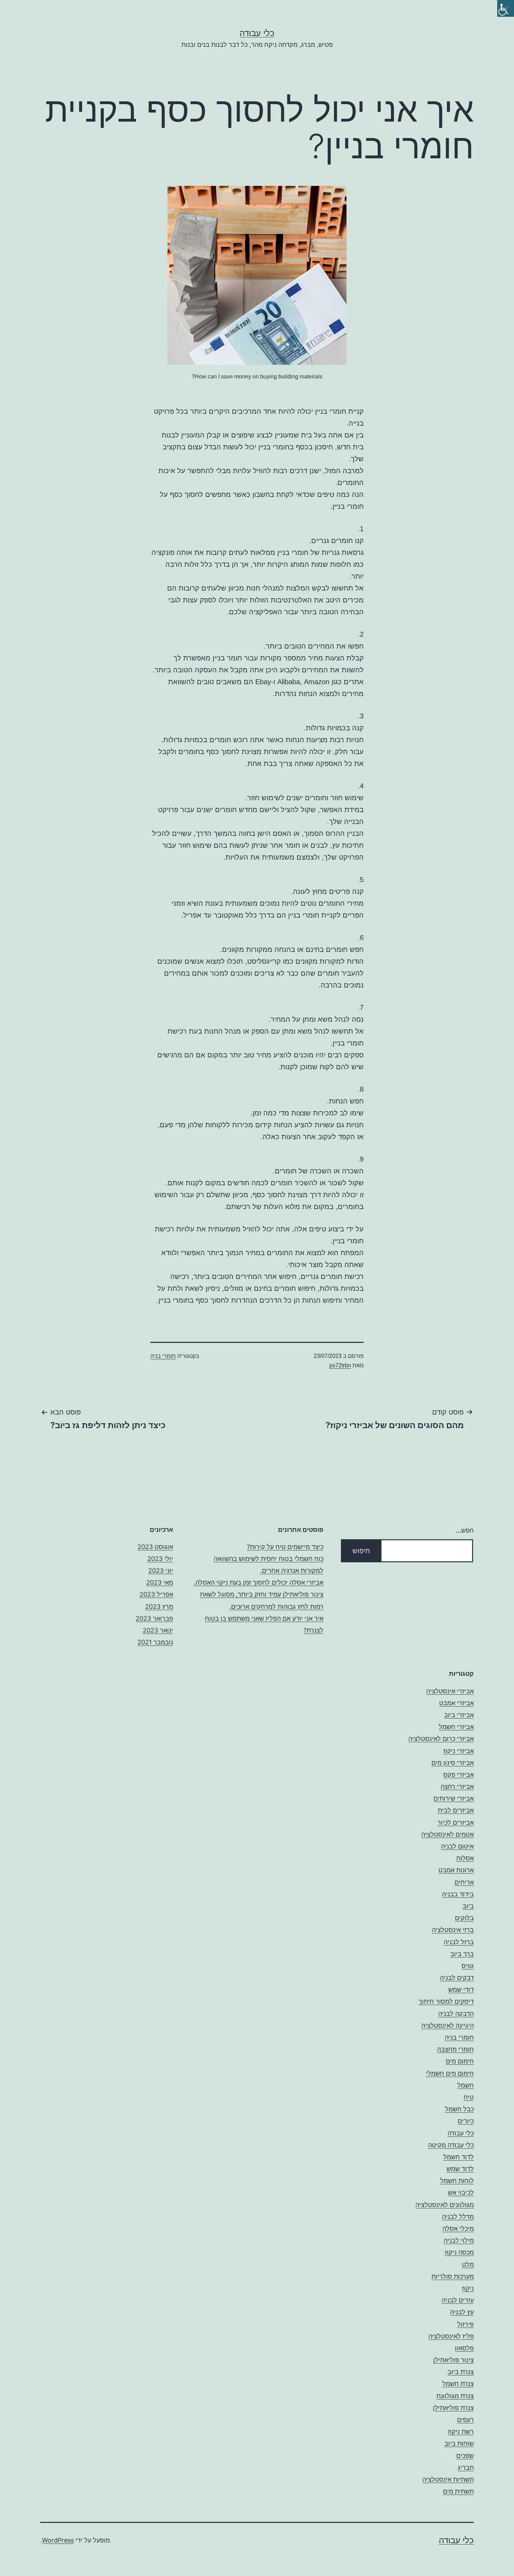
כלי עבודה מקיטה (451, 2145)
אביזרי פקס (459, 1775)
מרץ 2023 (159, 1607)
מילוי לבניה (459, 2240)
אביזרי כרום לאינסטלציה (441, 1739)
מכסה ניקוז (459, 2252)
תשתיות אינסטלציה (448, 2479)
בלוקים (464, 1918)
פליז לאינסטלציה (451, 2336)
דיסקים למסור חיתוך (446, 2001)
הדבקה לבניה (456, 2014)
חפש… (465, 1530)
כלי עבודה (257, 33)
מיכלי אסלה (458, 2228)
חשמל (466, 2085)
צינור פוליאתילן (454, 2360)
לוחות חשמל (457, 2181)
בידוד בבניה (458, 1894)
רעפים (465, 2420)
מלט (468, 2264)
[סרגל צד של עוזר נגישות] (506, 8)
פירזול (466, 2324)
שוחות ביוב (459, 2443)
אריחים (464, 1882)
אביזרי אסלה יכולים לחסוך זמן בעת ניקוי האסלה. (259, 1582)
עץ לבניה (462, 2312)
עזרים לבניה (458, 2300)
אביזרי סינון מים (453, 1763)
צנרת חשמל (458, 2384)
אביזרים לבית (456, 1810)
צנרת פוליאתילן (453, 2408)
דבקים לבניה (457, 1978)
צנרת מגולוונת (455, 2396)
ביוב (468, 1906)
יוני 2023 (161, 1571)
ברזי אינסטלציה (453, 1930)
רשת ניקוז (461, 2432)
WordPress (58, 2540)
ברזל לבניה (459, 1942)
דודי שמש (461, 1989)
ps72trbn (340, 1365)
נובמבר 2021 (155, 1642)
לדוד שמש (460, 2169)
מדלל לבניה (458, 2217)
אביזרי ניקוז (459, 1751)
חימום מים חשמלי (450, 2073)
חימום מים (460, 2061)
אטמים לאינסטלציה (448, 1834)
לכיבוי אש (461, 2193)
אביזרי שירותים (454, 1798)
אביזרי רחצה (457, 1786)
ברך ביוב (462, 1954)
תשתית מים (458, 2491)
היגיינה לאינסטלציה (448, 2025)
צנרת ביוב (461, 2372)
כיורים (466, 2121)
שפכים (465, 2456)
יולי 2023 (160, 1559)
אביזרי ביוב (459, 1715)
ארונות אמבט (456, 1870)
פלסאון (464, 2348)
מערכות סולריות (453, 2276)
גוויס (468, 1966)
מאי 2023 (160, 1582)
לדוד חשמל (459, 2157)
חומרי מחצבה (455, 2049)
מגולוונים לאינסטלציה (445, 2205)
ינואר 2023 (158, 1630)
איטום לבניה (457, 1846)
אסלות (465, 1858)
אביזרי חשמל (456, 1727)
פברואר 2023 (154, 1618)
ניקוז (468, 2288)
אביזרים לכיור (456, 1822)
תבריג (466, 2468)
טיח (469, 2097)
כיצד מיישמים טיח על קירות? (285, 1547)
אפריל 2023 (156, 1594)
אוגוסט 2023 (155, 1547)
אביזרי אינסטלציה (450, 1691)
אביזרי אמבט (456, 1703)
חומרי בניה (163, 1356)
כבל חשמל (459, 2109)
